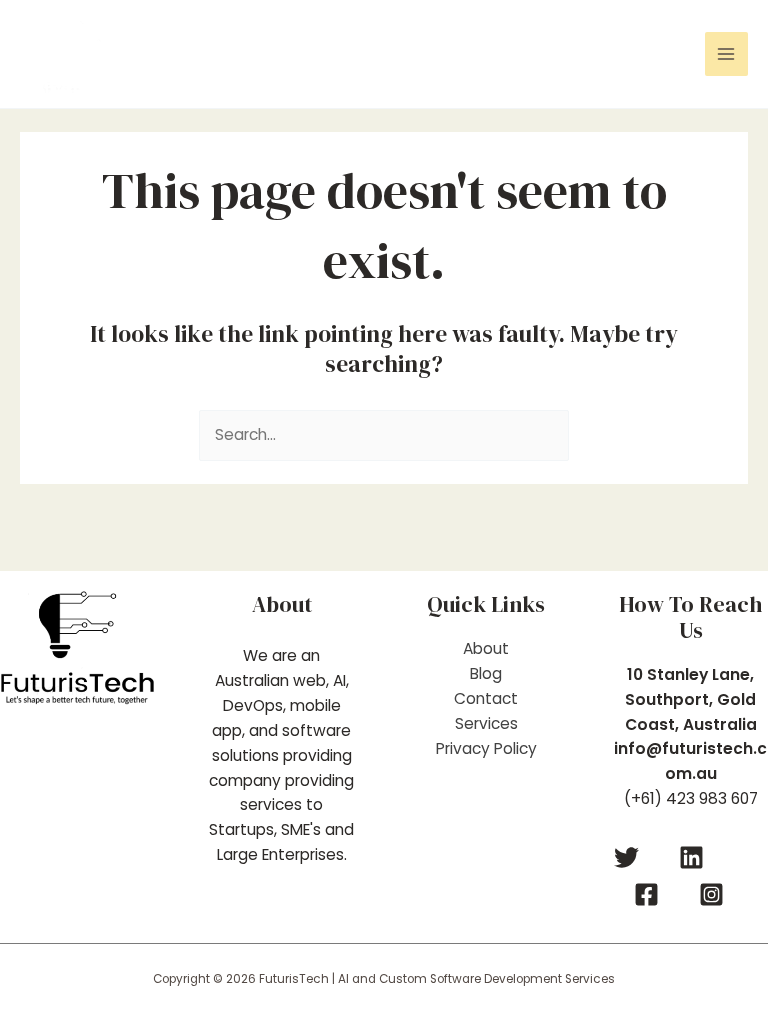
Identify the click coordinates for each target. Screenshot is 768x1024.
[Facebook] (646, 894)
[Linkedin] (691, 857)
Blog (486, 673)
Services (486, 723)
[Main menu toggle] (726, 53)
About (486, 648)
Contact (486, 698)
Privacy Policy (486, 748)
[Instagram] (711, 894)
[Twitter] (626, 857)
